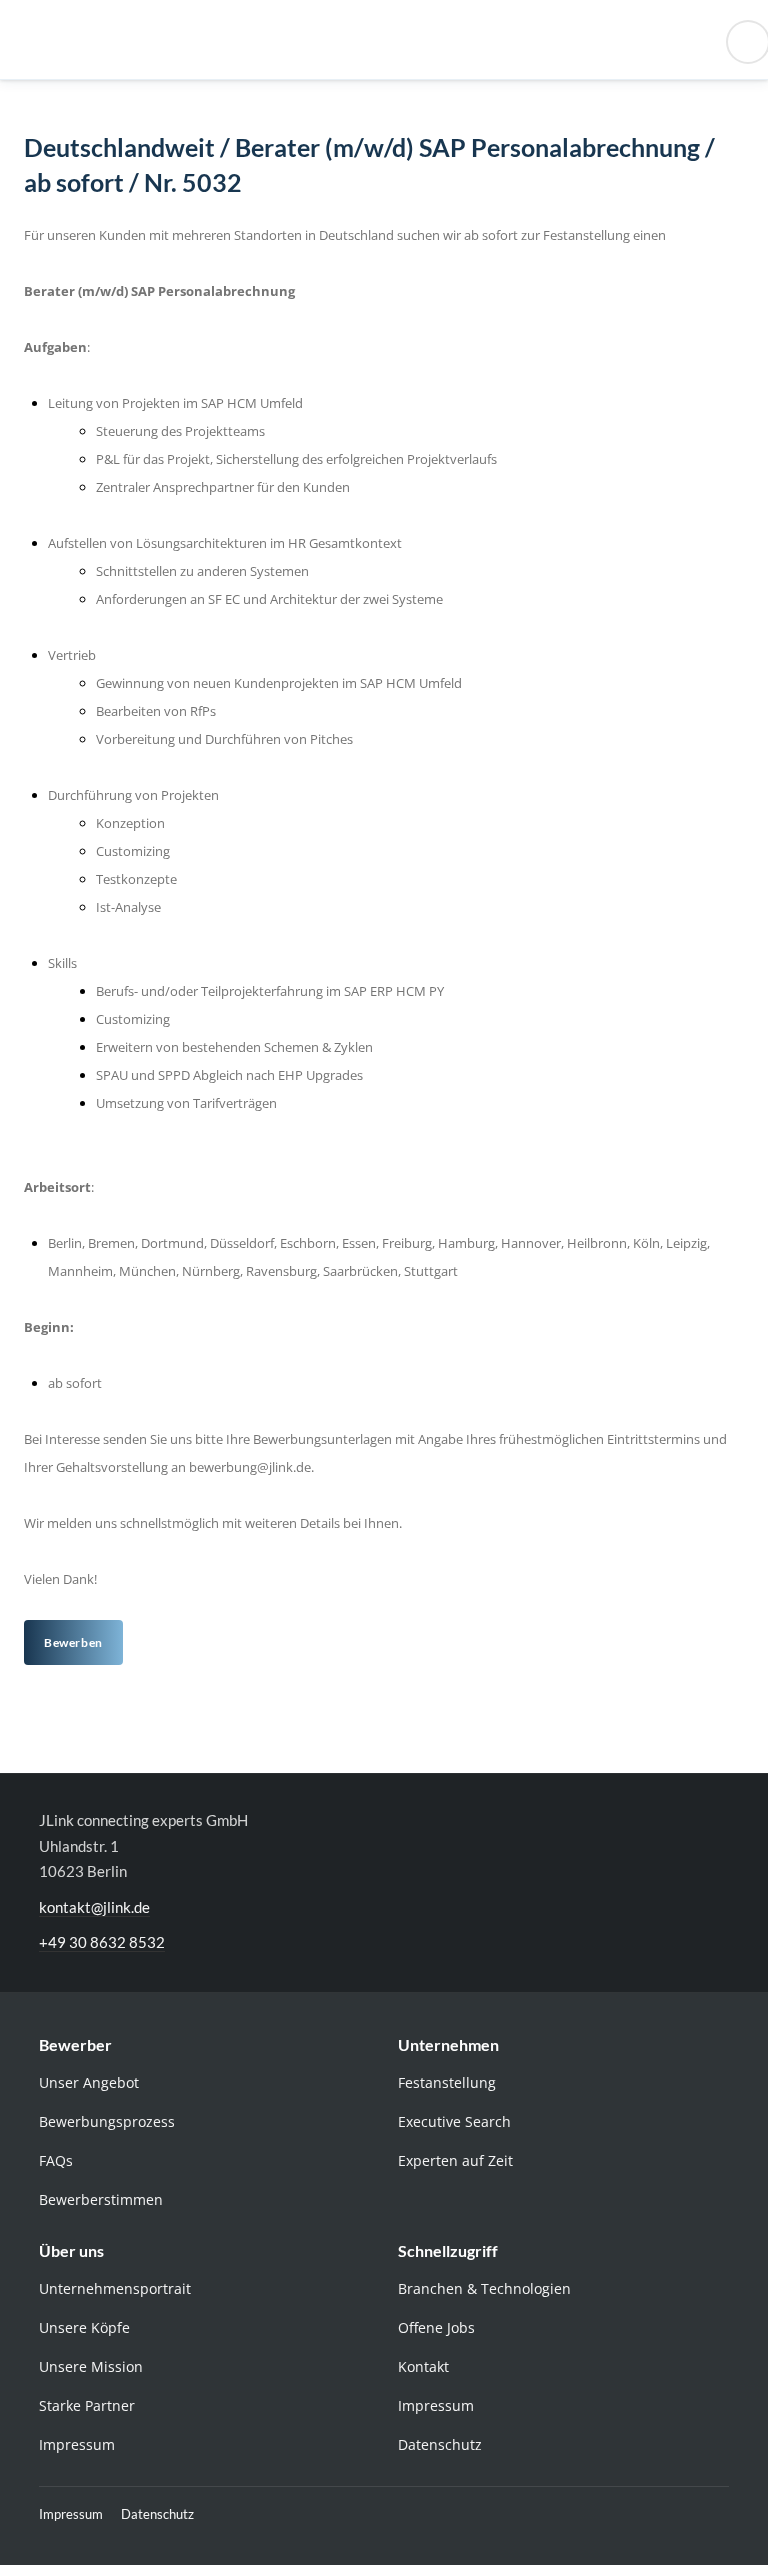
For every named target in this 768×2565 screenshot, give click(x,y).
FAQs (56, 2160)
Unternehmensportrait (115, 2288)
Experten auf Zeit (455, 2160)
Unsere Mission (91, 2366)
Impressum (77, 2444)
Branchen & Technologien (484, 2288)
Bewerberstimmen (101, 2199)
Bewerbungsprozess (107, 2121)
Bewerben (73, 1642)
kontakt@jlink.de (94, 1907)
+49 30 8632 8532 (102, 1942)
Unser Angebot (89, 2082)
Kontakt (423, 2366)
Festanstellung (447, 2082)
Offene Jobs (436, 2327)
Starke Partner (87, 2405)
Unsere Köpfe (84, 2327)
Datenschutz (440, 2444)
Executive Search (454, 2121)
